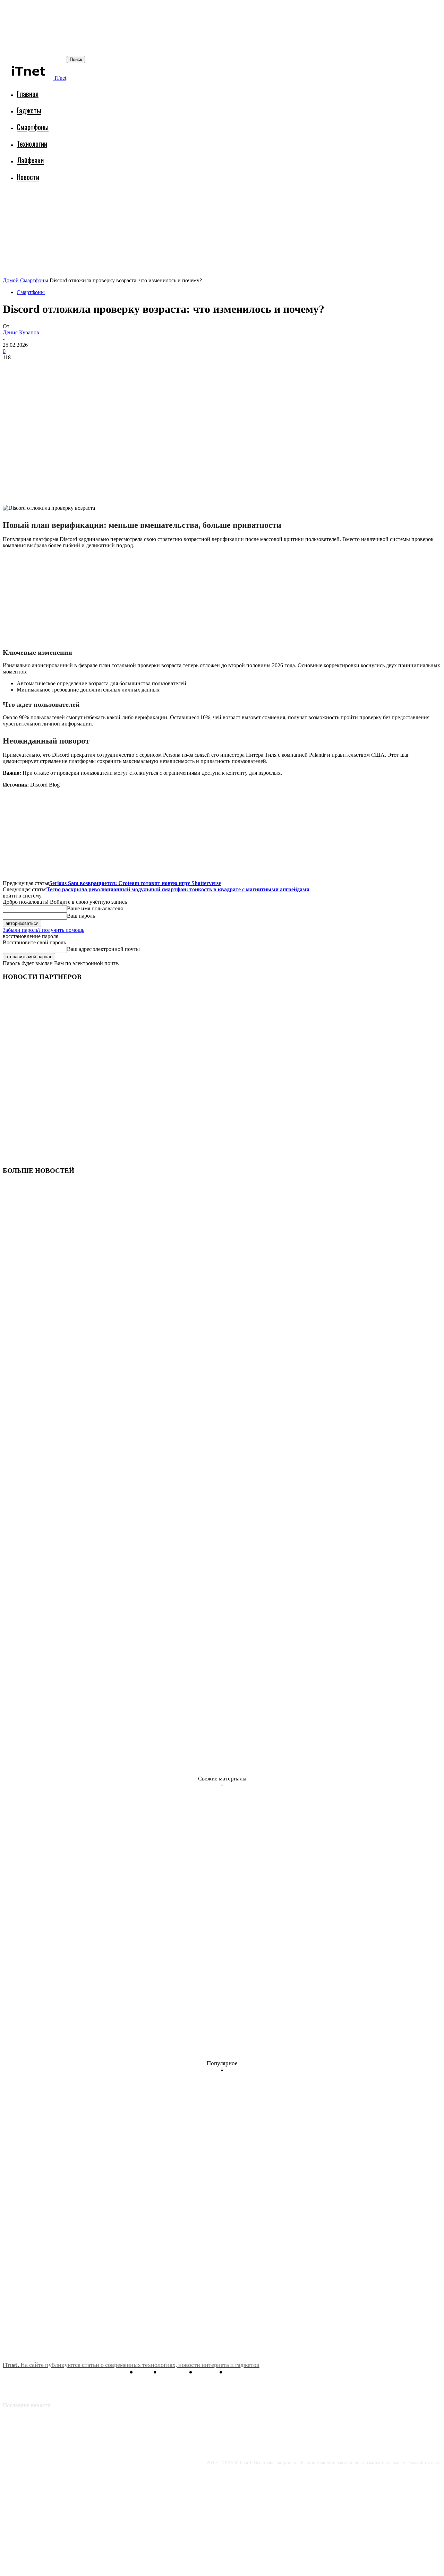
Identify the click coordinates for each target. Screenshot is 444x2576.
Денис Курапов (21, 332)
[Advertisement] (129, 206)
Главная (28, 93)
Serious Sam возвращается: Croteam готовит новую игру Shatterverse (135, 883)
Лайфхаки (30, 160)
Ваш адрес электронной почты (103, 949)
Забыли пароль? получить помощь (44, 930)
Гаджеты (29, 110)
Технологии (32, 143)
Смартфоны (33, 127)
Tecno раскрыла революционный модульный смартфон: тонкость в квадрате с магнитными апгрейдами (178, 889)
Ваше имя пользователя (95, 908)
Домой (11, 280)
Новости (28, 177)
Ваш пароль (81, 916)
